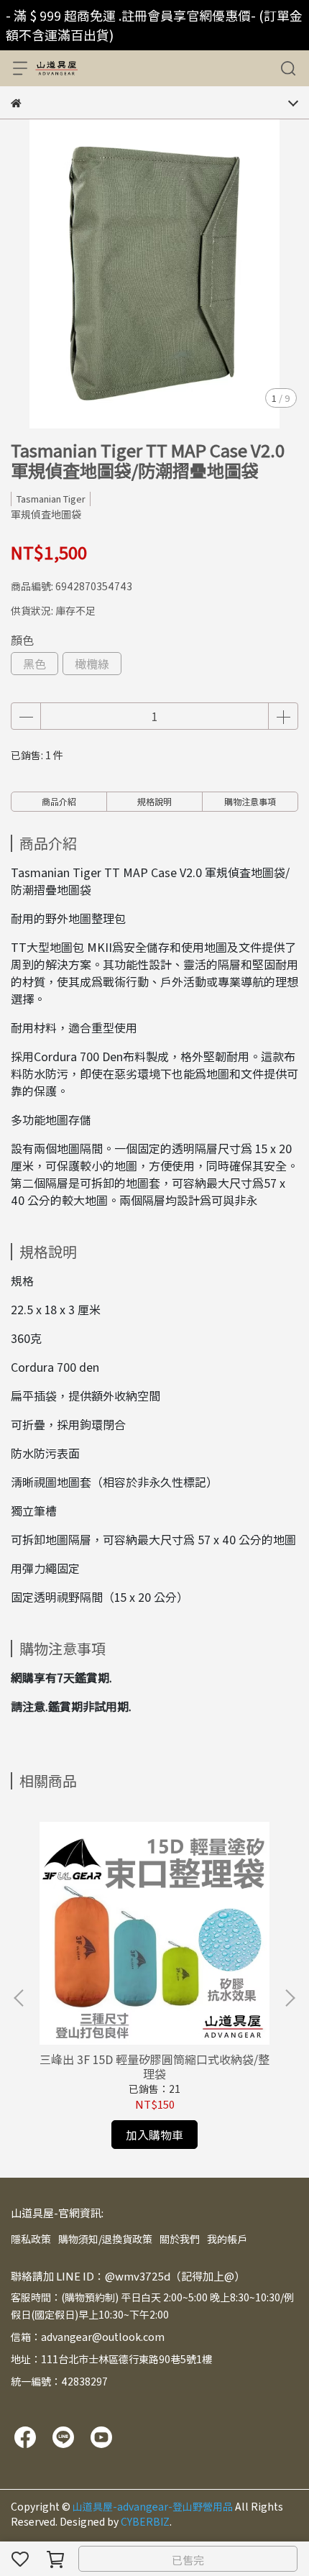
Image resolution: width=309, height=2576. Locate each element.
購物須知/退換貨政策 (105, 2239)
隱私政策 (31, 2239)
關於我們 (180, 2239)
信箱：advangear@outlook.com (88, 2337)
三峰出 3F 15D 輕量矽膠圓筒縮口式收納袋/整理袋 (154, 2066)
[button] (290, 1998)
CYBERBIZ (145, 2521)
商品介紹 (59, 801)
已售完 (188, 2560)
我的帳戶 (227, 2239)
